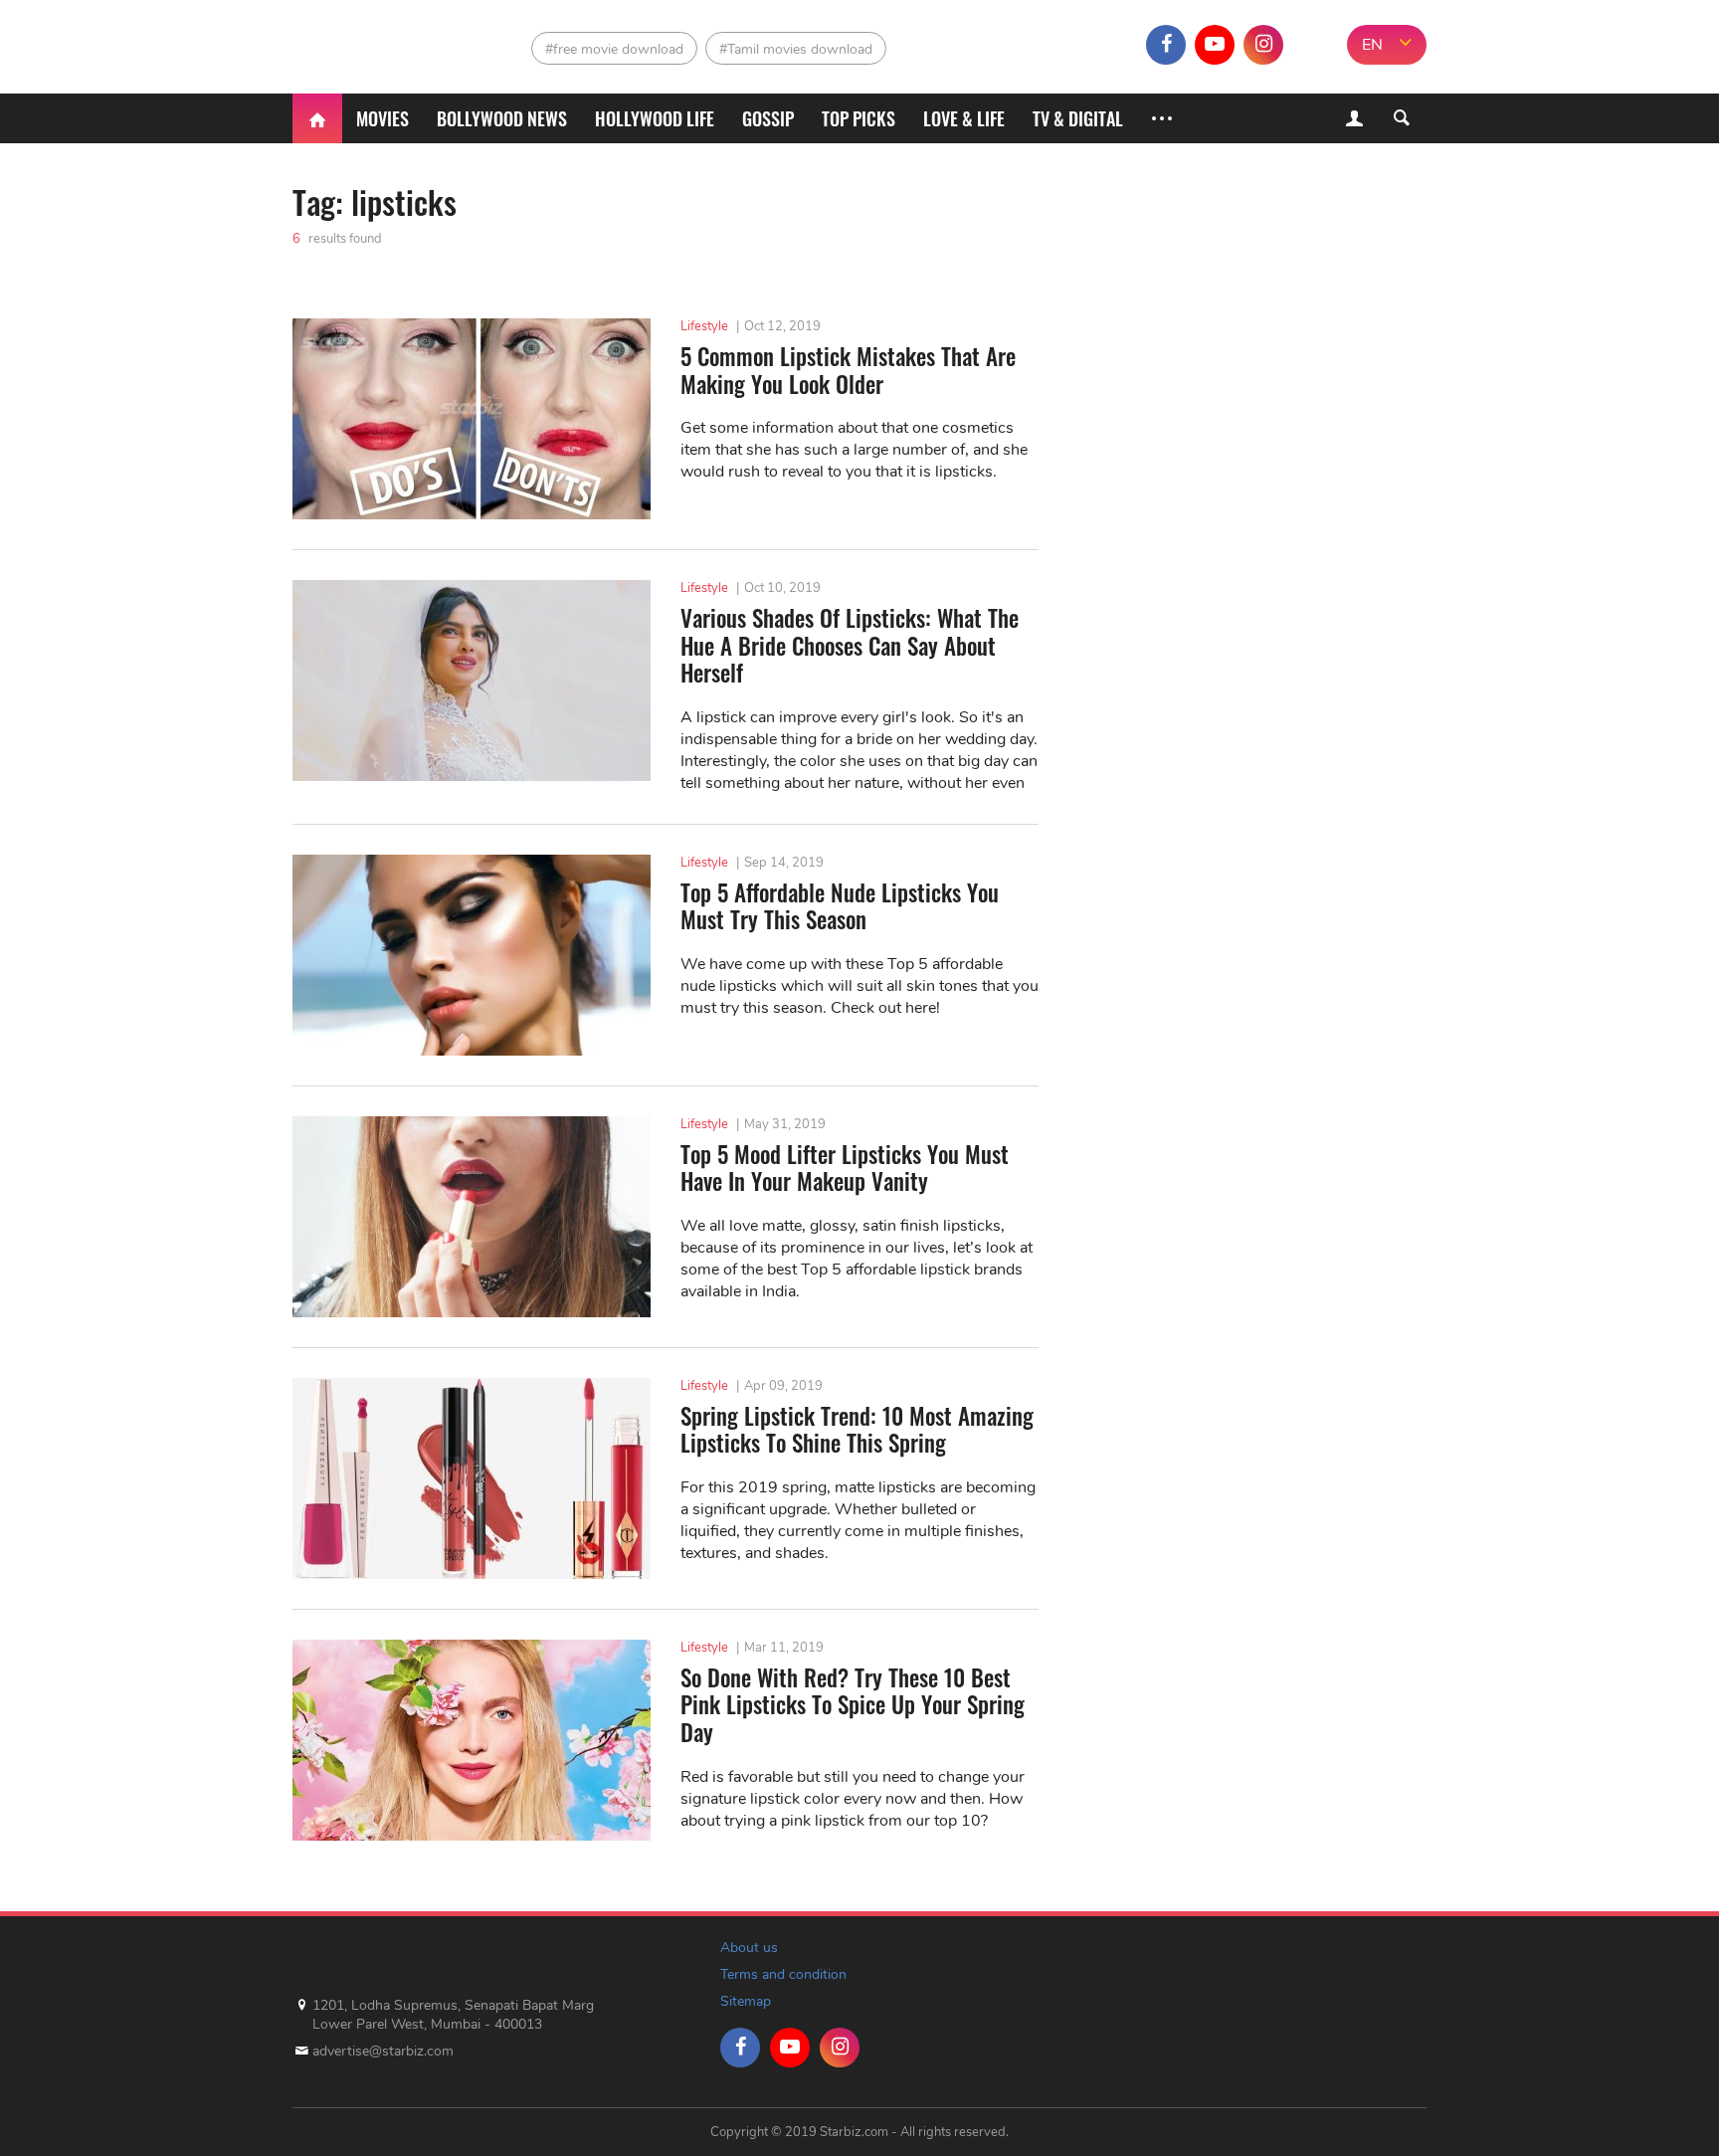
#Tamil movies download (796, 49)
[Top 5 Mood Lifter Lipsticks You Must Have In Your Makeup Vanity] (472, 1217)
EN (1372, 45)
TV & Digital (1078, 118)
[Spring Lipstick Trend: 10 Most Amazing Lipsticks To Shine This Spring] (472, 1478)
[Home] (317, 118)
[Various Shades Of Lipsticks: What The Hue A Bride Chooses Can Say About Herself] (472, 681)
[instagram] (1263, 45)
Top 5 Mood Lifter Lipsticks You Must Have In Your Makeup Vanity (845, 1169)
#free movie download (614, 49)
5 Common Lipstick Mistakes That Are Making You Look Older (848, 371)
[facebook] (1166, 45)
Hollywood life (655, 118)
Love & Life (964, 118)
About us (749, 1948)
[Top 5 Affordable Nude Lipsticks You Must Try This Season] (472, 955)
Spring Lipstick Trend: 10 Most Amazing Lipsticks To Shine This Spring (857, 1430)
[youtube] (1215, 45)
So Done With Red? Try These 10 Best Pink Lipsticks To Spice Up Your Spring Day (853, 1706)
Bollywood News (502, 118)
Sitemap (746, 2001)
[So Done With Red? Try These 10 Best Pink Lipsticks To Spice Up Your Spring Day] (472, 1740)
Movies (382, 118)
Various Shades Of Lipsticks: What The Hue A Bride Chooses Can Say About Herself (850, 646)
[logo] (380, 40)
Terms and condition (783, 1974)
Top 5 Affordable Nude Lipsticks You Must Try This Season (840, 907)
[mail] (1312, 45)
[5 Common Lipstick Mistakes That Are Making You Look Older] (472, 419)
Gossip (768, 118)
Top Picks (859, 118)
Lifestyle (704, 326)
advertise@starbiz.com (383, 2051)
